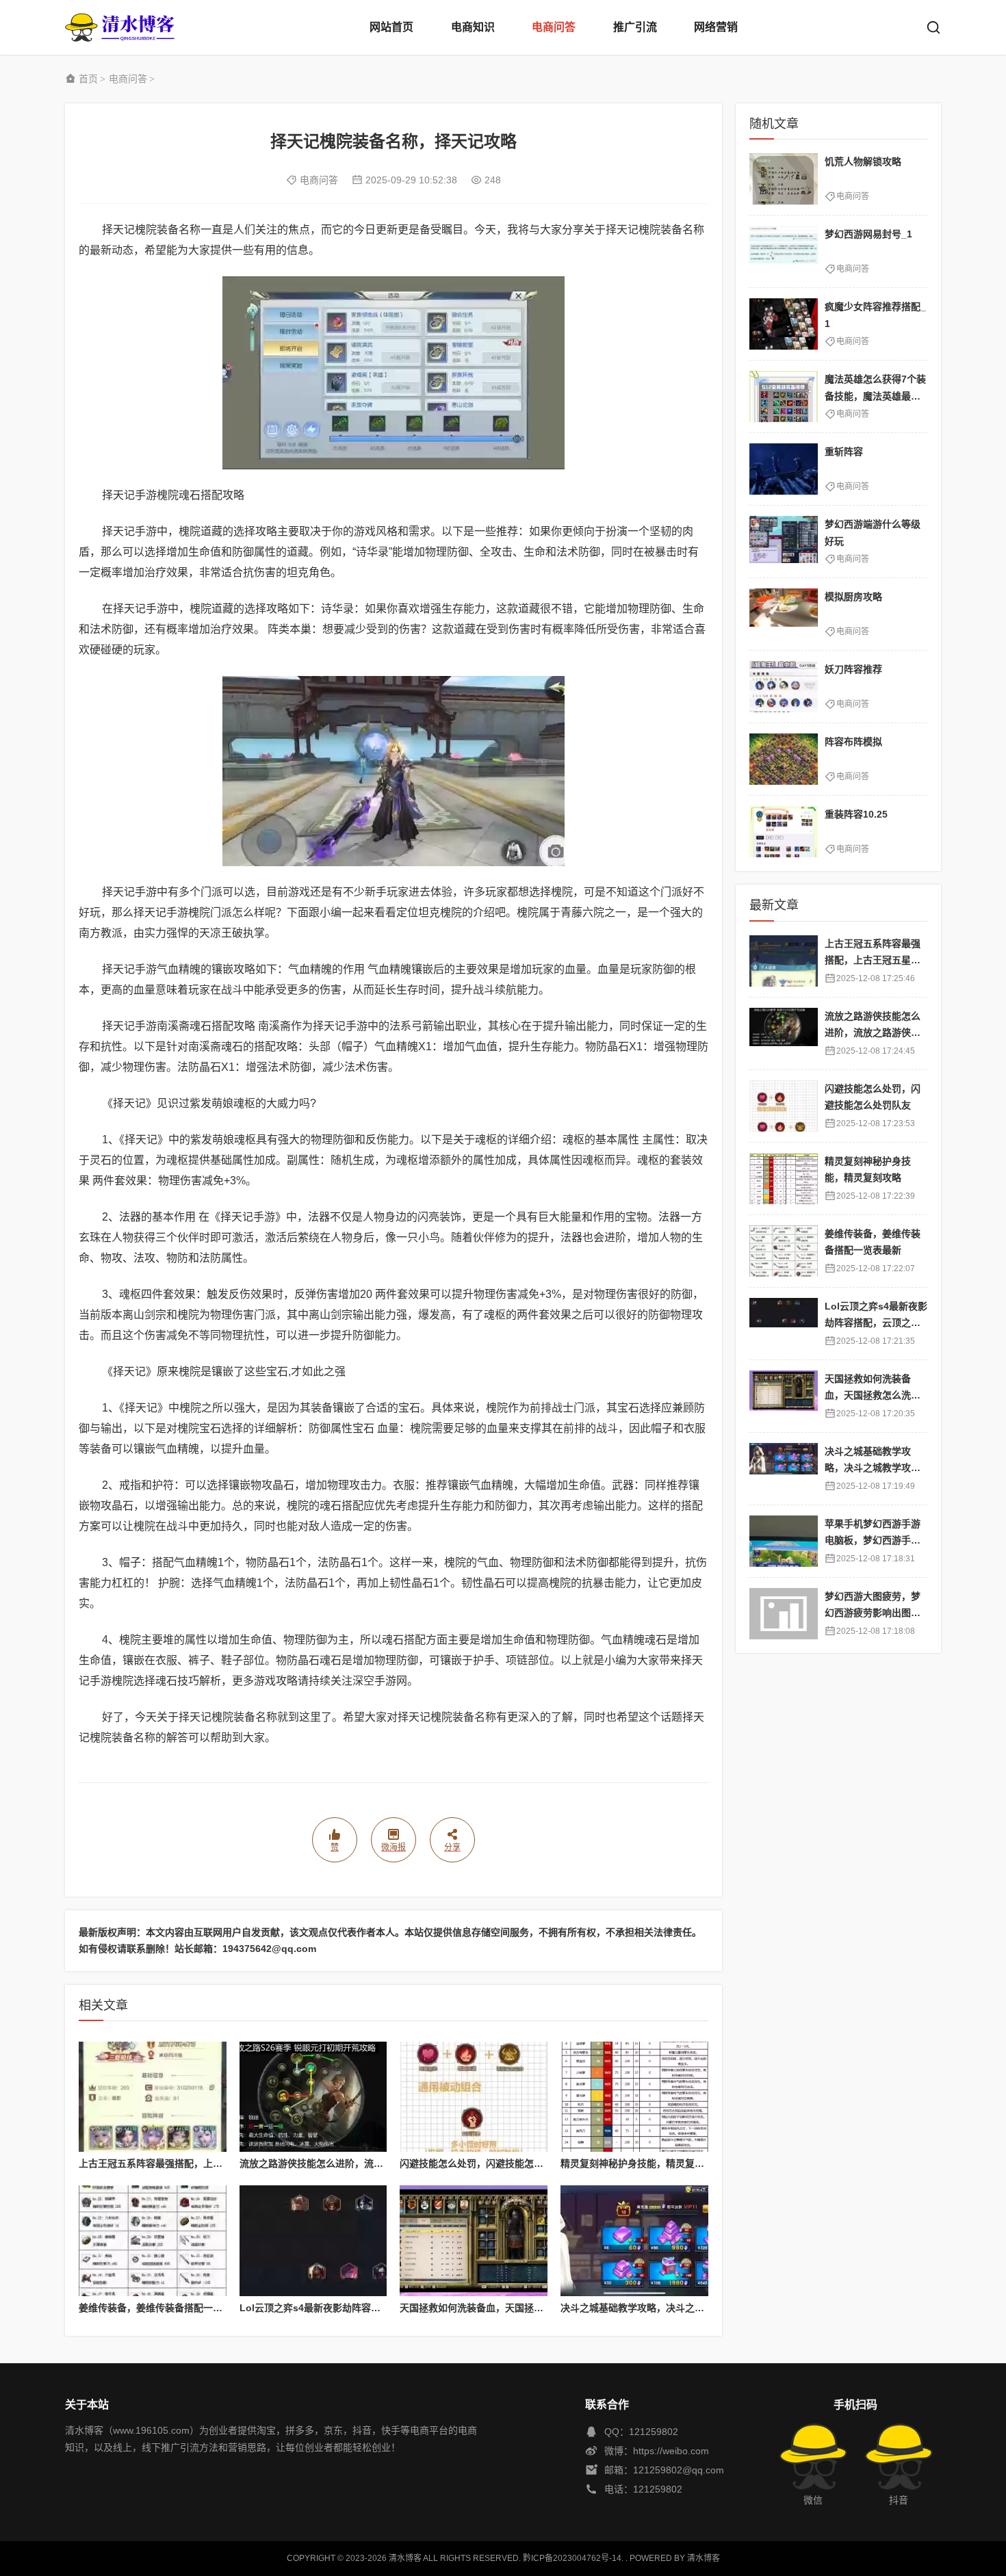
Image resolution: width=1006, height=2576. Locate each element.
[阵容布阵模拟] (784, 759)
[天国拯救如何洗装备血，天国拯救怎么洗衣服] (474, 2241)
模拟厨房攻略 (853, 597)
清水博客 (120, 27)
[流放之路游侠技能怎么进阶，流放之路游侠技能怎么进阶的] (313, 2097)
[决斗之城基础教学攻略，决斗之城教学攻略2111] (634, 2241)
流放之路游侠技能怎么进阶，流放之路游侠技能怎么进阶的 (364, 2163)
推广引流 (635, 27)
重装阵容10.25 (856, 814)
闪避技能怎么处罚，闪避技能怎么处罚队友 (491, 2163)
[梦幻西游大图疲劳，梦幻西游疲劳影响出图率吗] (784, 1614)
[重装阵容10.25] (784, 832)
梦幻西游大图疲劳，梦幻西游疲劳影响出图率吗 (873, 1613)
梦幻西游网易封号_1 (868, 234)
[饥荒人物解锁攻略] (784, 179)
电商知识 (473, 27)
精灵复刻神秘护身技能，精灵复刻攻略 (642, 2163)
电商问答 (554, 27)
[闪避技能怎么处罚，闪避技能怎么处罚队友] (474, 2097)
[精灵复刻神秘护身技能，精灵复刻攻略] (634, 2097)
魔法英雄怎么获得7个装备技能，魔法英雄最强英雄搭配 (875, 396)
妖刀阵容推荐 (853, 669)
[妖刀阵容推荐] (784, 687)
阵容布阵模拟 (853, 742)
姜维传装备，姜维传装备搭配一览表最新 (165, 2308)
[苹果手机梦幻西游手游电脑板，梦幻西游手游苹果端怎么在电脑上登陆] (784, 1541)
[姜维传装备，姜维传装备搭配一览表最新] (153, 2241)
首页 (88, 79)
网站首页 (391, 27)
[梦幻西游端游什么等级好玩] (784, 542)
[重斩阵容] (784, 469)
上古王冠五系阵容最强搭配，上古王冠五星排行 (179, 2163)
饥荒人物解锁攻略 (863, 161)
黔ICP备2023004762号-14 (572, 2558)
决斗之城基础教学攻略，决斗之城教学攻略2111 (662, 2308)
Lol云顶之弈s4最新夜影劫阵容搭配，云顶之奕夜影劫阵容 (363, 2308)
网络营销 (716, 27)
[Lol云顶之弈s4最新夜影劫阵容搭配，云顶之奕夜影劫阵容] (313, 2241)
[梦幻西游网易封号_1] (784, 251)
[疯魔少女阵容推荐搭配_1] (784, 324)
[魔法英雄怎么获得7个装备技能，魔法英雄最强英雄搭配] (784, 396)
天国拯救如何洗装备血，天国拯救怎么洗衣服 (495, 2308)
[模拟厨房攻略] (784, 614)
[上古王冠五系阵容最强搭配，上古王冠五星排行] (153, 2097)
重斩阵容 (844, 452)
